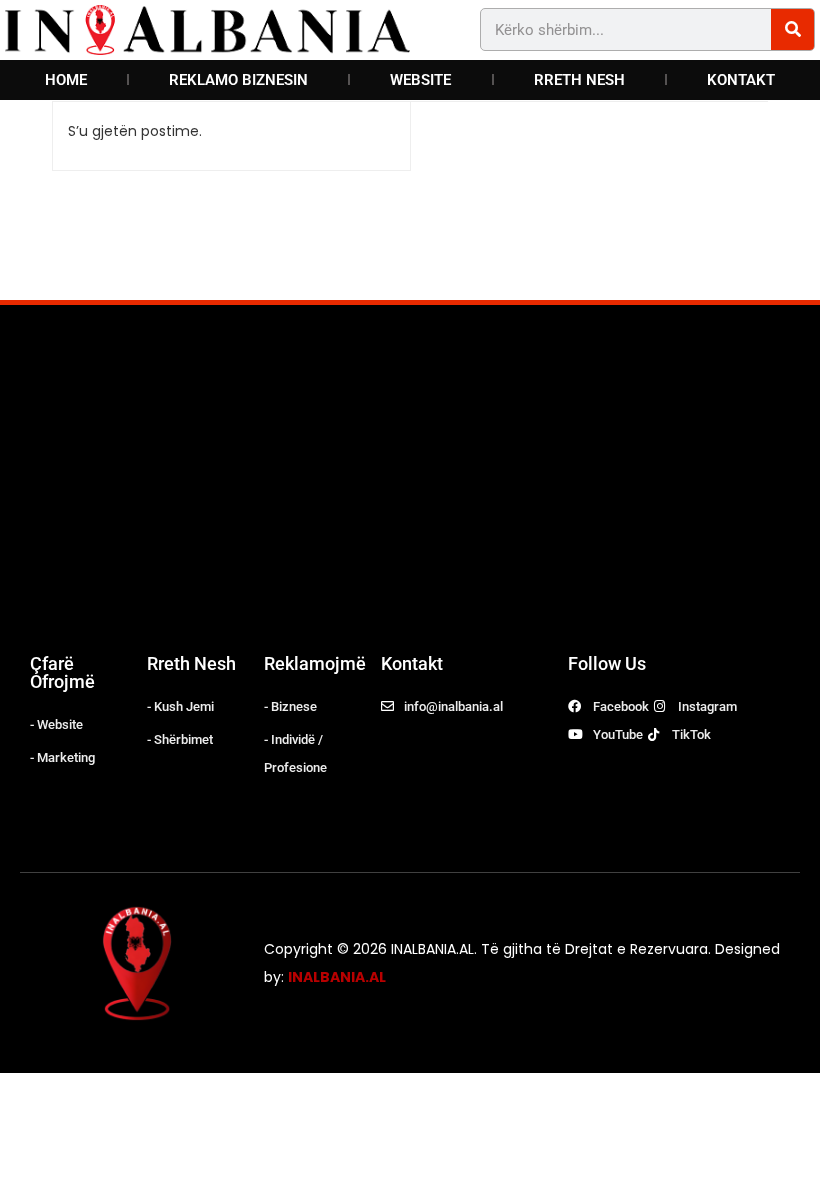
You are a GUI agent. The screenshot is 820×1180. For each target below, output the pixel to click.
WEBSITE (420, 80)
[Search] (792, 29)
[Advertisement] (410, 485)
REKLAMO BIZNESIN (238, 80)
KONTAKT (741, 80)
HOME (66, 80)
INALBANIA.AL (337, 977)
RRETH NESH (579, 80)
